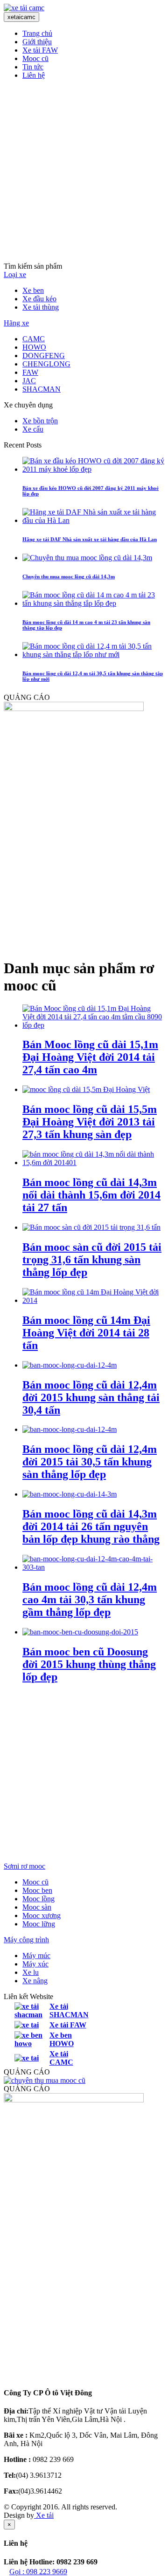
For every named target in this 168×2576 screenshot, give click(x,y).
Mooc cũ (35, 58)
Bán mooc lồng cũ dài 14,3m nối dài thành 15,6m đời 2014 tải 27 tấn (91, 1195)
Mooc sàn (37, 1907)
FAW (30, 372)
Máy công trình (26, 1940)
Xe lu (31, 1972)
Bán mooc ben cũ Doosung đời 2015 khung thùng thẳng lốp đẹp (89, 1664)
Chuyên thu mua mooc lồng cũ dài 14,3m (69, 576)
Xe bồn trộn (40, 421)
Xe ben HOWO (62, 2039)
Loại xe (15, 275)
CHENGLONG (46, 364)
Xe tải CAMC (61, 2058)
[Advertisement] (84, 171)
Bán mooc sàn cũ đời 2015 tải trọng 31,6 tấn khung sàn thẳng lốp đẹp (92, 1260)
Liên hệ (34, 75)
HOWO (34, 347)
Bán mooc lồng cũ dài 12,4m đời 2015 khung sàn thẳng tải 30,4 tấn (91, 1397)
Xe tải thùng (41, 307)
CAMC (34, 339)
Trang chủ (37, 33)
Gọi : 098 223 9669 (38, 2572)
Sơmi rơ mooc (24, 1866)
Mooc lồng (38, 1899)
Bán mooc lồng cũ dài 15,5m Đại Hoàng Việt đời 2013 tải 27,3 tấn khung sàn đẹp (90, 1122)
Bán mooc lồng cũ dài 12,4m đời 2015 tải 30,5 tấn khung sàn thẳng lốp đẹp (90, 1462)
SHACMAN (42, 389)
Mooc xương (42, 1915)
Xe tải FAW (40, 50)
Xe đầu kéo (39, 299)
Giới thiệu (37, 42)
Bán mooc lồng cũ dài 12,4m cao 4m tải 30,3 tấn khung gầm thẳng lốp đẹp (90, 1600)
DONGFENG (44, 356)
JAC (29, 381)
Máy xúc (35, 1964)
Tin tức (33, 67)
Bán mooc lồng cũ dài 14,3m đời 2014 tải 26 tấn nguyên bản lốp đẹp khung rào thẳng (91, 1526)
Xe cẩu (33, 429)
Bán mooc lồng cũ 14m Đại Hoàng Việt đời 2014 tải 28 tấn (86, 1333)
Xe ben (33, 290)
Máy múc (36, 1956)
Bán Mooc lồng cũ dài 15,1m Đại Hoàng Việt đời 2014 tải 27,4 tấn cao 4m (90, 1057)
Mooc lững (39, 1924)
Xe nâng (35, 1981)
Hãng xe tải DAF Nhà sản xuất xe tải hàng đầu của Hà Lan (90, 539)
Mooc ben (37, 1890)
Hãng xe (16, 323)
